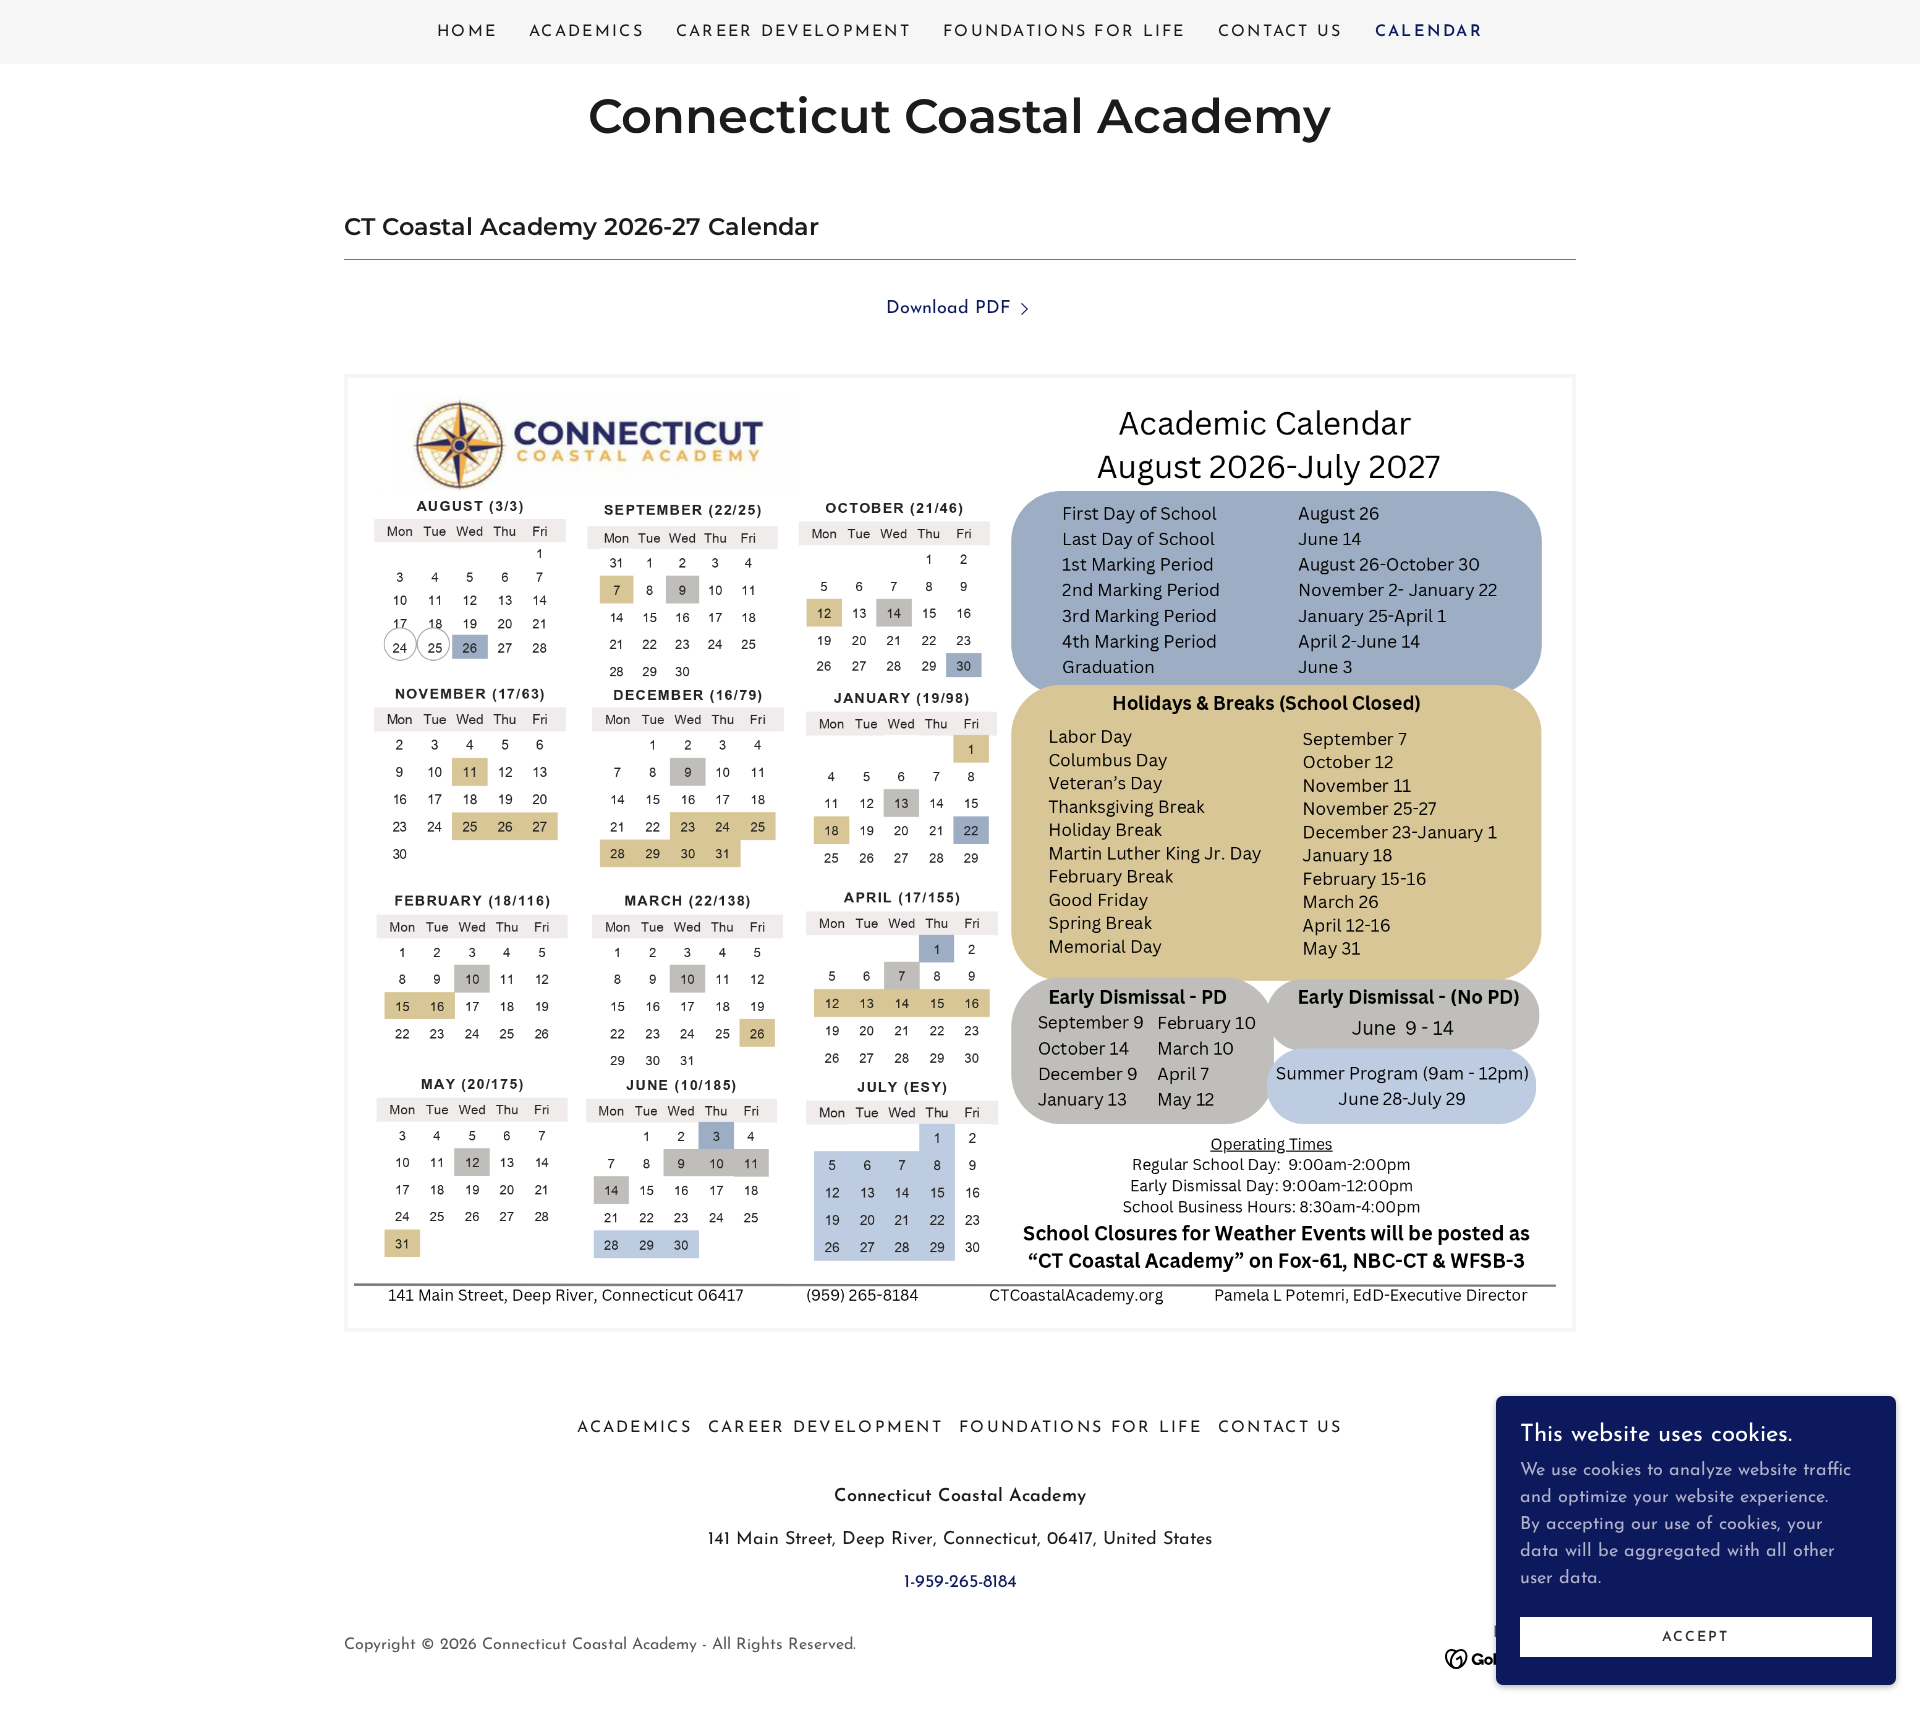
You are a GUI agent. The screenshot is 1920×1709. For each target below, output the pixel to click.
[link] (959, 129)
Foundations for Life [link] (1064, 32)
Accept (1695, 1637)
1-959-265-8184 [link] (960, 1583)
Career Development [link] (793, 32)
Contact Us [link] (1280, 32)
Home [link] (467, 32)
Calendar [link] (1429, 32)
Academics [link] (586, 32)
